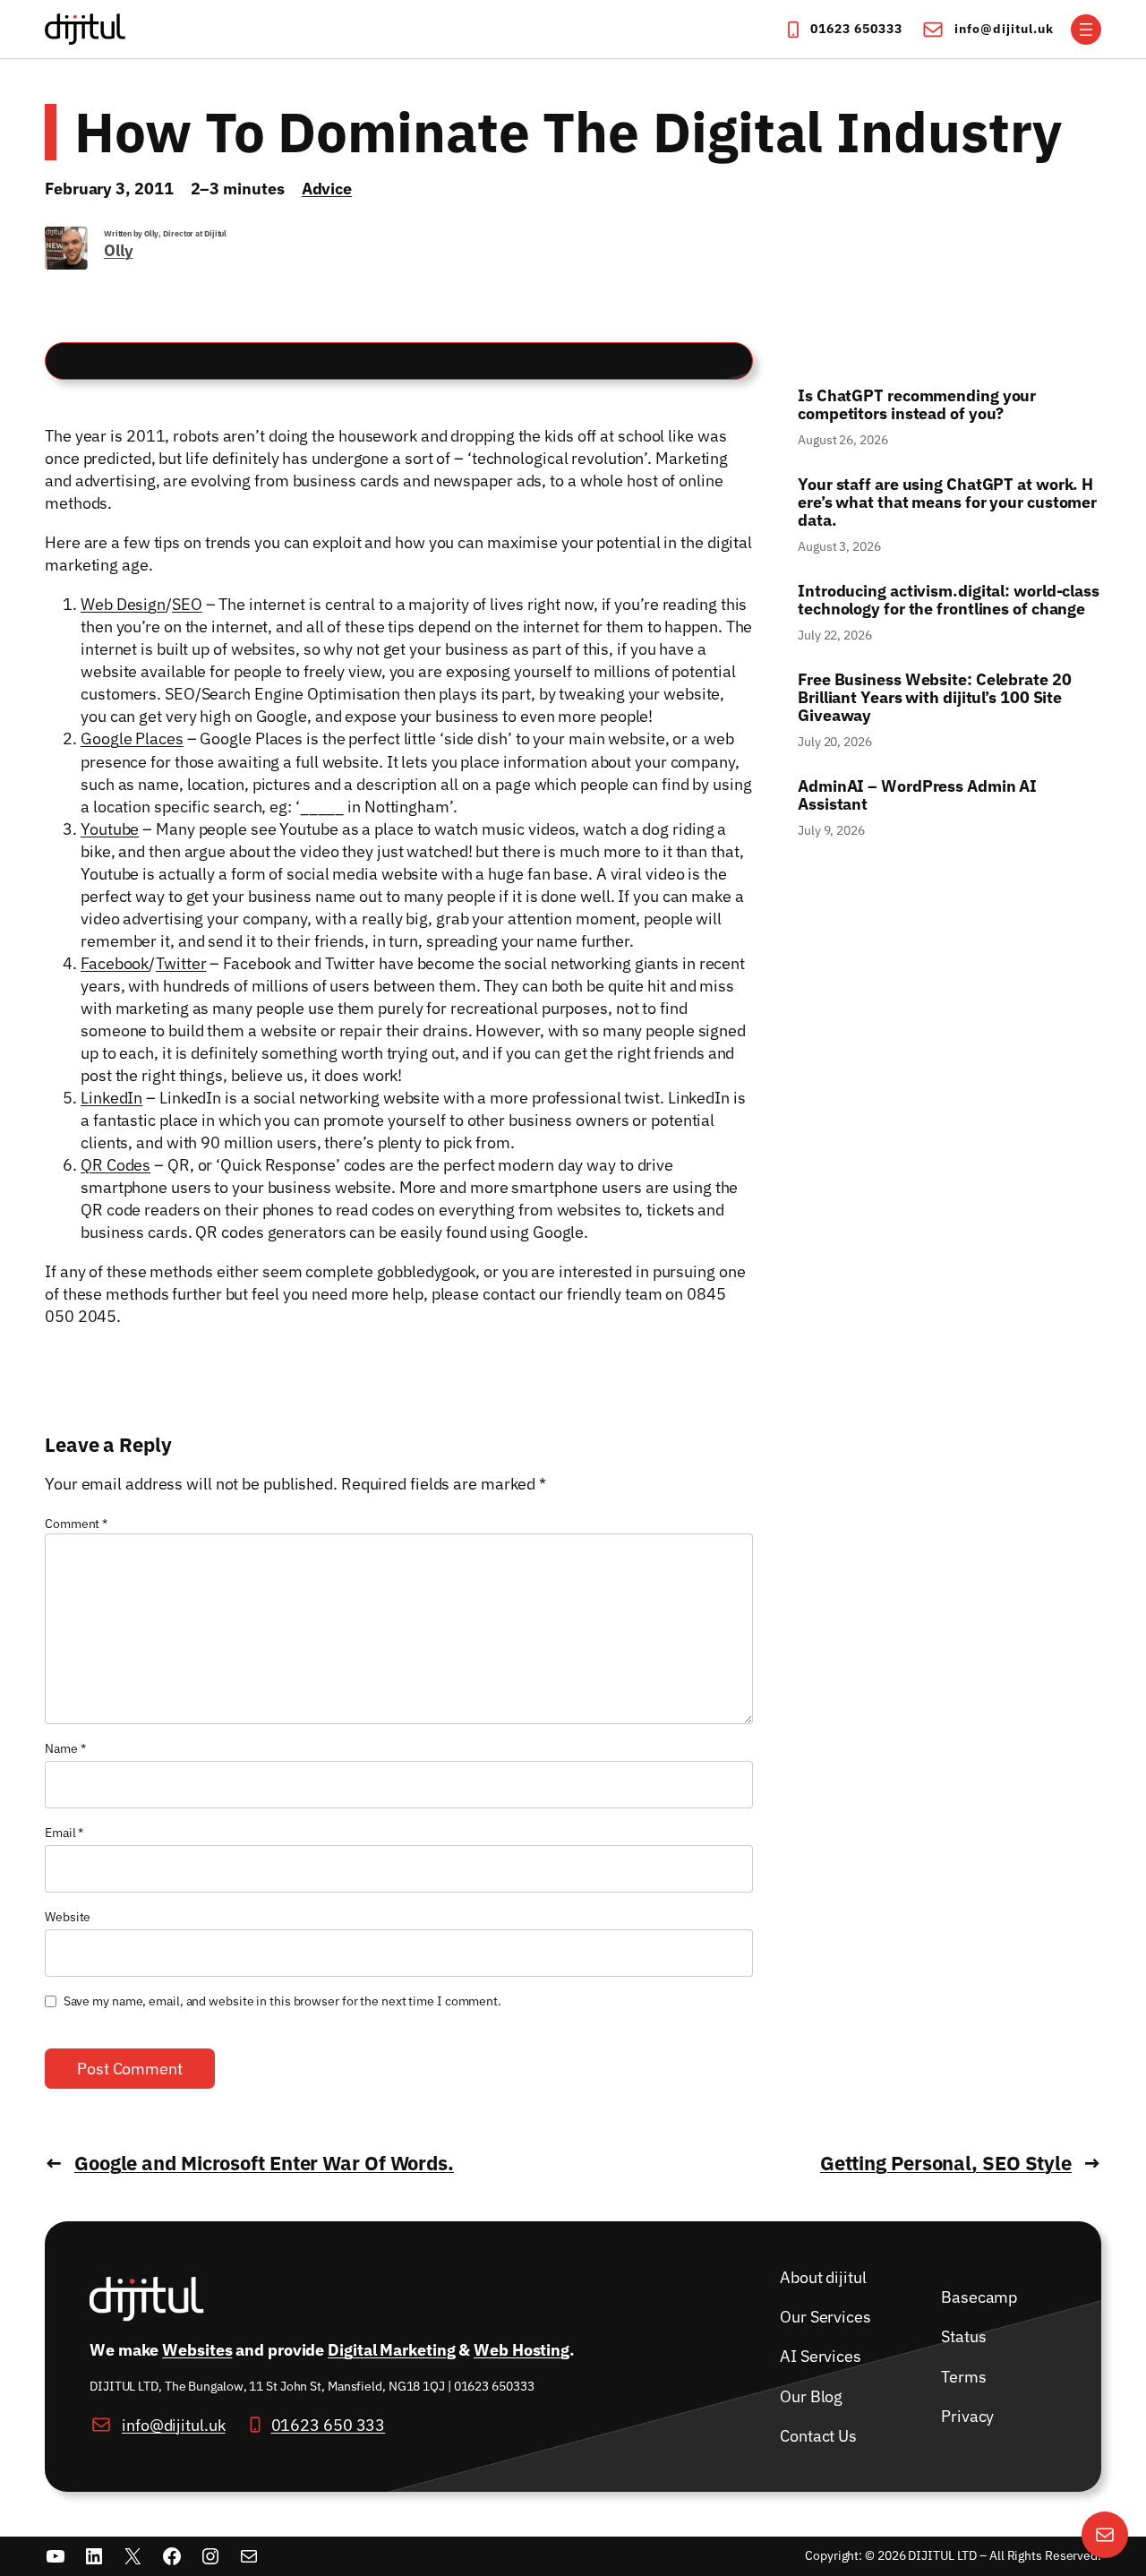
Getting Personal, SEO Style (946, 2163)
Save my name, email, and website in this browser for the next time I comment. (282, 2001)
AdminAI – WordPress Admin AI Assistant (917, 795)
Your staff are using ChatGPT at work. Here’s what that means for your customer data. (949, 502)
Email (64, 1833)
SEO (187, 604)
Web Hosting (522, 2350)
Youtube (110, 829)
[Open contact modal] (1105, 2535)
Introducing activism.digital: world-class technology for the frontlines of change (949, 600)
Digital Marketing (391, 2350)
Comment (76, 1524)
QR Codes (115, 1165)
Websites (197, 2350)
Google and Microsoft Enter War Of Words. (264, 2163)
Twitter (181, 963)
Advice (327, 189)
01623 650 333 (329, 2424)
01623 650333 (856, 29)
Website (68, 1917)
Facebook (115, 963)
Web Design (123, 604)
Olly (119, 250)
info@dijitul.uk (1004, 29)
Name (65, 1748)
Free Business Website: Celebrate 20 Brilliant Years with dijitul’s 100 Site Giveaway (935, 698)
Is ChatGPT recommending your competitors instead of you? (917, 405)
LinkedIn (111, 1098)
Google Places (132, 738)
